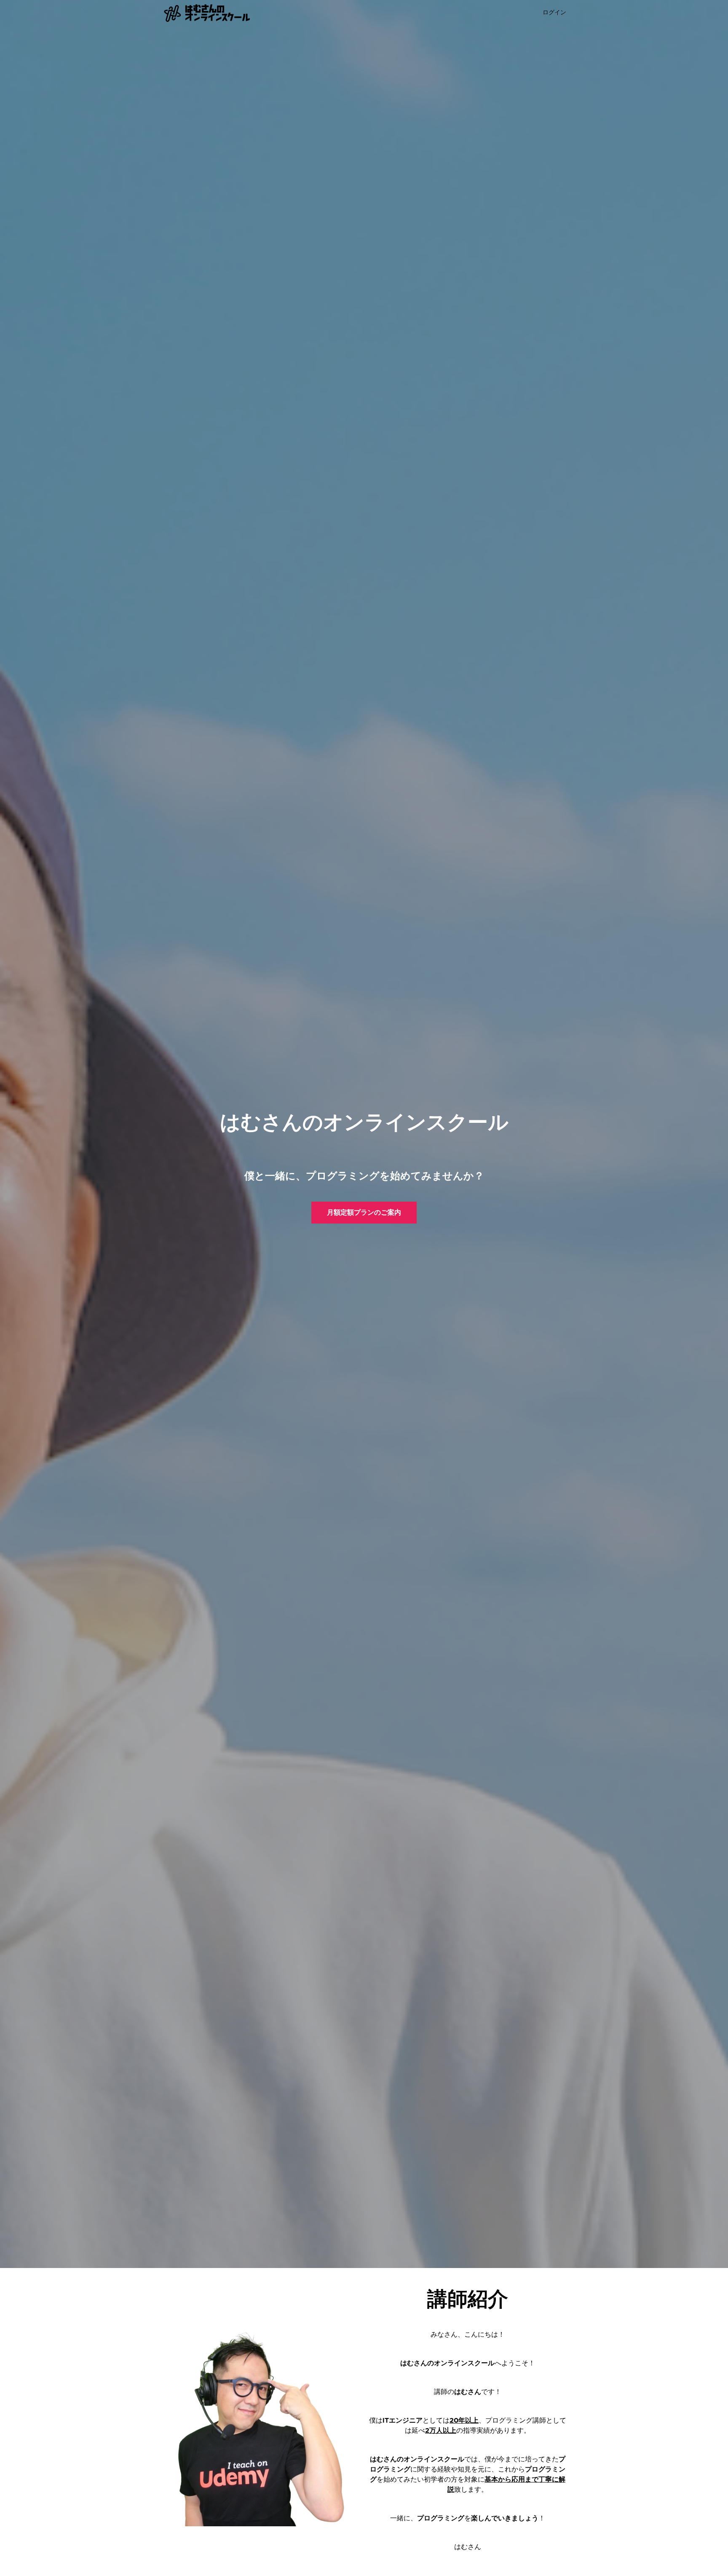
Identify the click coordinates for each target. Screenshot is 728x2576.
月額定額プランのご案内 (364, 1213)
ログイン (554, 13)
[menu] (551, 13)
